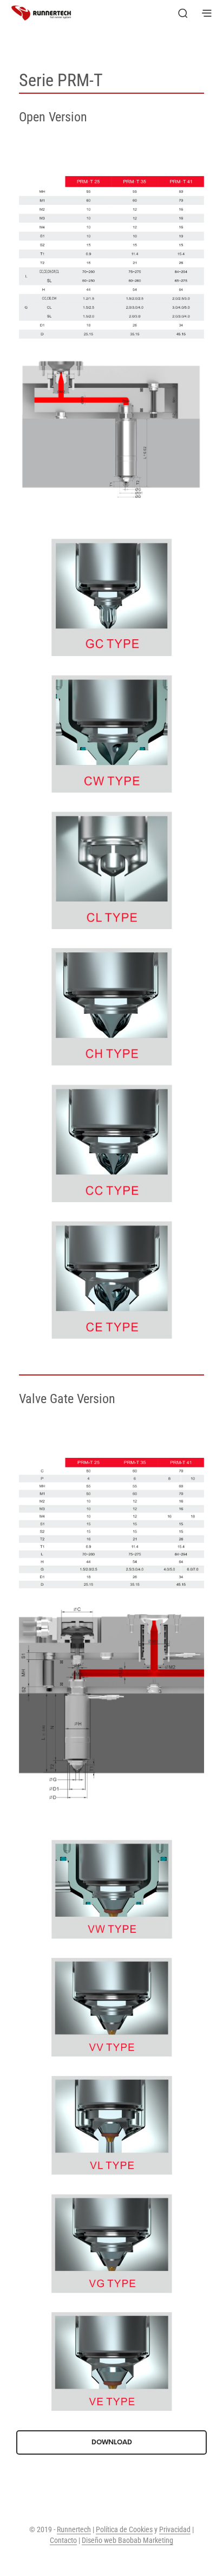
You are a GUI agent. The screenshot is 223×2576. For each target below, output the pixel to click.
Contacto (63, 2541)
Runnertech (74, 2530)
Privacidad (175, 2530)
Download (112, 2442)
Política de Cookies (124, 2530)
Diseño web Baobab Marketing (127, 2541)
